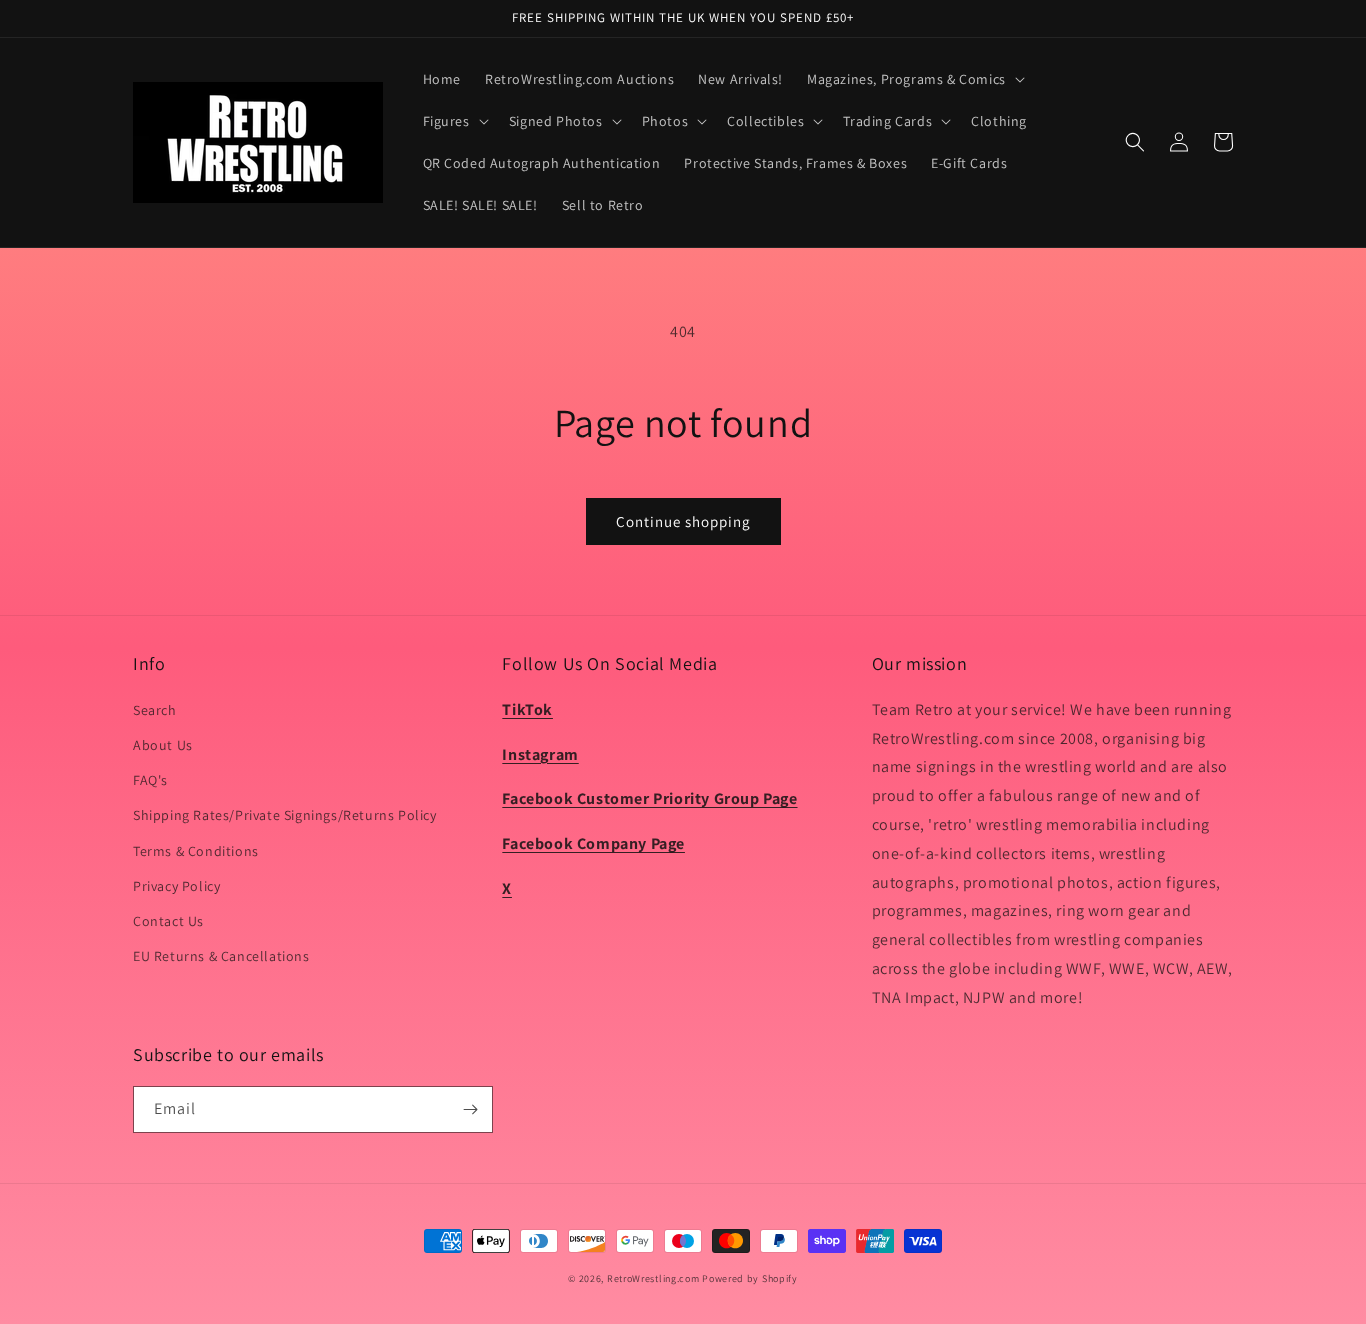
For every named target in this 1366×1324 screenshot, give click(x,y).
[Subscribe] (470, 1109)
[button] (914, 79)
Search (155, 710)
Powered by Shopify (750, 1278)
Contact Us (168, 921)
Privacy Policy (176, 886)
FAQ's (150, 780)
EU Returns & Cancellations (221, 956)
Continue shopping (683, 521)
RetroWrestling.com (653, 1278)
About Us (163, 745)
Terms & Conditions (196, 851)
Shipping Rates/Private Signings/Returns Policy (285, 815)
